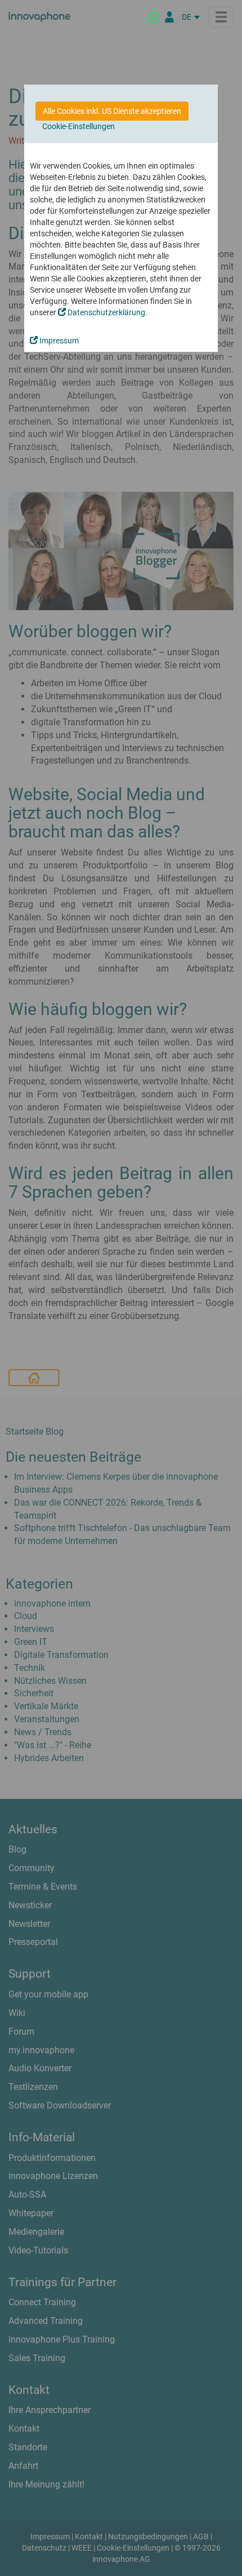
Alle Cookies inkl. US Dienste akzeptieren (112, 111)
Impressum (58, 341)
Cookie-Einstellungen (79, 126)
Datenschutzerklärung (106, 312)
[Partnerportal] (169, 17)
